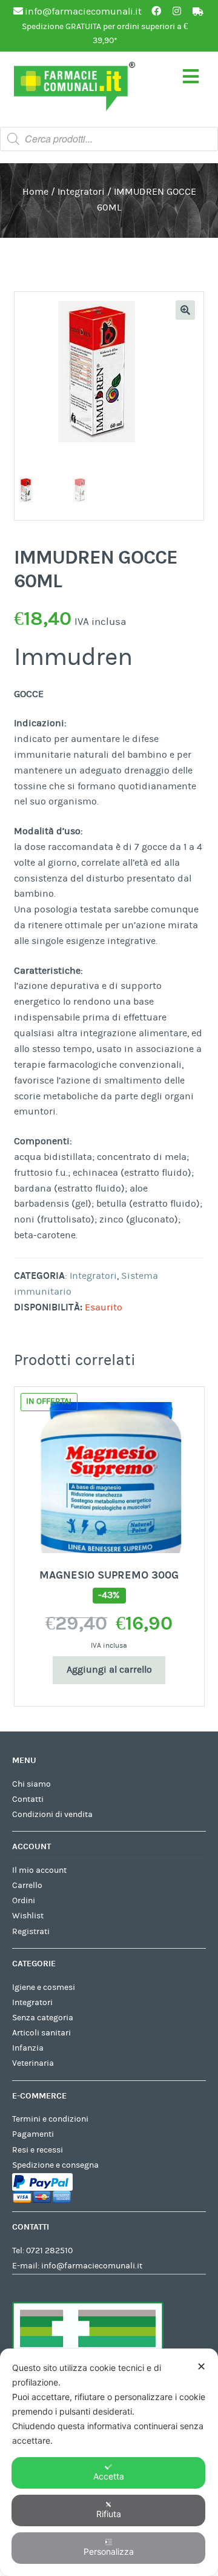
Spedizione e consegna (55, 2165)
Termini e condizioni (50, 2119)
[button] (185, 310)
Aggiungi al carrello (109, 1670)
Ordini (24, 1901)
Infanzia (28, 2048)
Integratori (81, 192)
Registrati (31, 1932)
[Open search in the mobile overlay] (109, 139)
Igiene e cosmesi (44, 1988)
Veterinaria (33, 2063)
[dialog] (109, 2462)
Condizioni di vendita (52, 1815)
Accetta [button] (109, 2476)
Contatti (28, 1799)
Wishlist (28, 1916)
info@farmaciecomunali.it (92, 2266)
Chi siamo (31, 1784)
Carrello (27, 1886)
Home (35, 192)
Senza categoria (43, 2018)
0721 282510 (49, 2251)
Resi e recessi (38, 2150)
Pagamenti (33, 2134)
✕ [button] (201, 2366)
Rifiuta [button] (109, 2514)
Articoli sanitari (41, 2033)
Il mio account (39, 1870)
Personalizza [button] (109, 2551)
